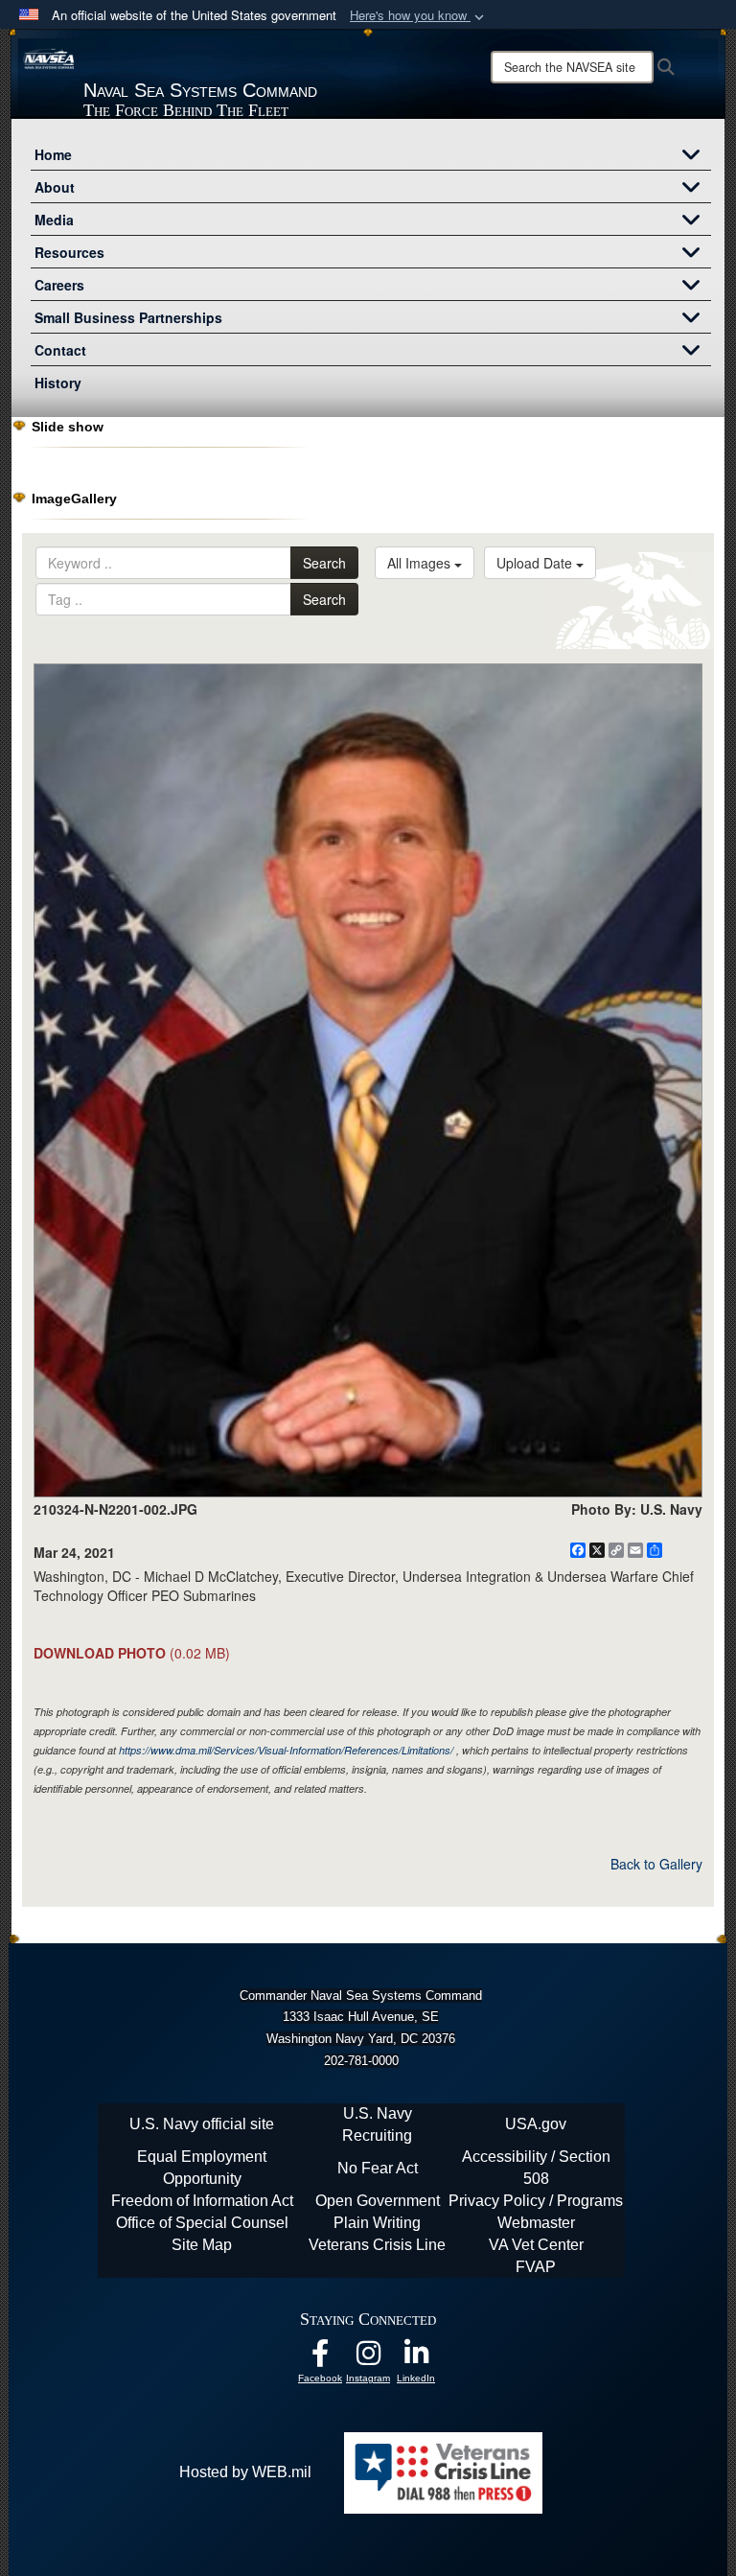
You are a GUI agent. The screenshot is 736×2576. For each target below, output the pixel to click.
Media (54, 220)
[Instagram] (368, 2358)
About (55, 187)
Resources (69, 252)
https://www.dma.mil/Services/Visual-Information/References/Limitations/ (286, 1750)
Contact (60, 350)
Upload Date (536, 563)
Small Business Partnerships (128, 317)
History (58, 383)
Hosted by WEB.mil (245, 2472)
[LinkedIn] (416, 2358)
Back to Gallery (656, 1864)
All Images (421, 563)
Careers (59, 285)
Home (53, 154)
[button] (419, 16)
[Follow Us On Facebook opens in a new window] (320, 2358)
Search (324, 563)
